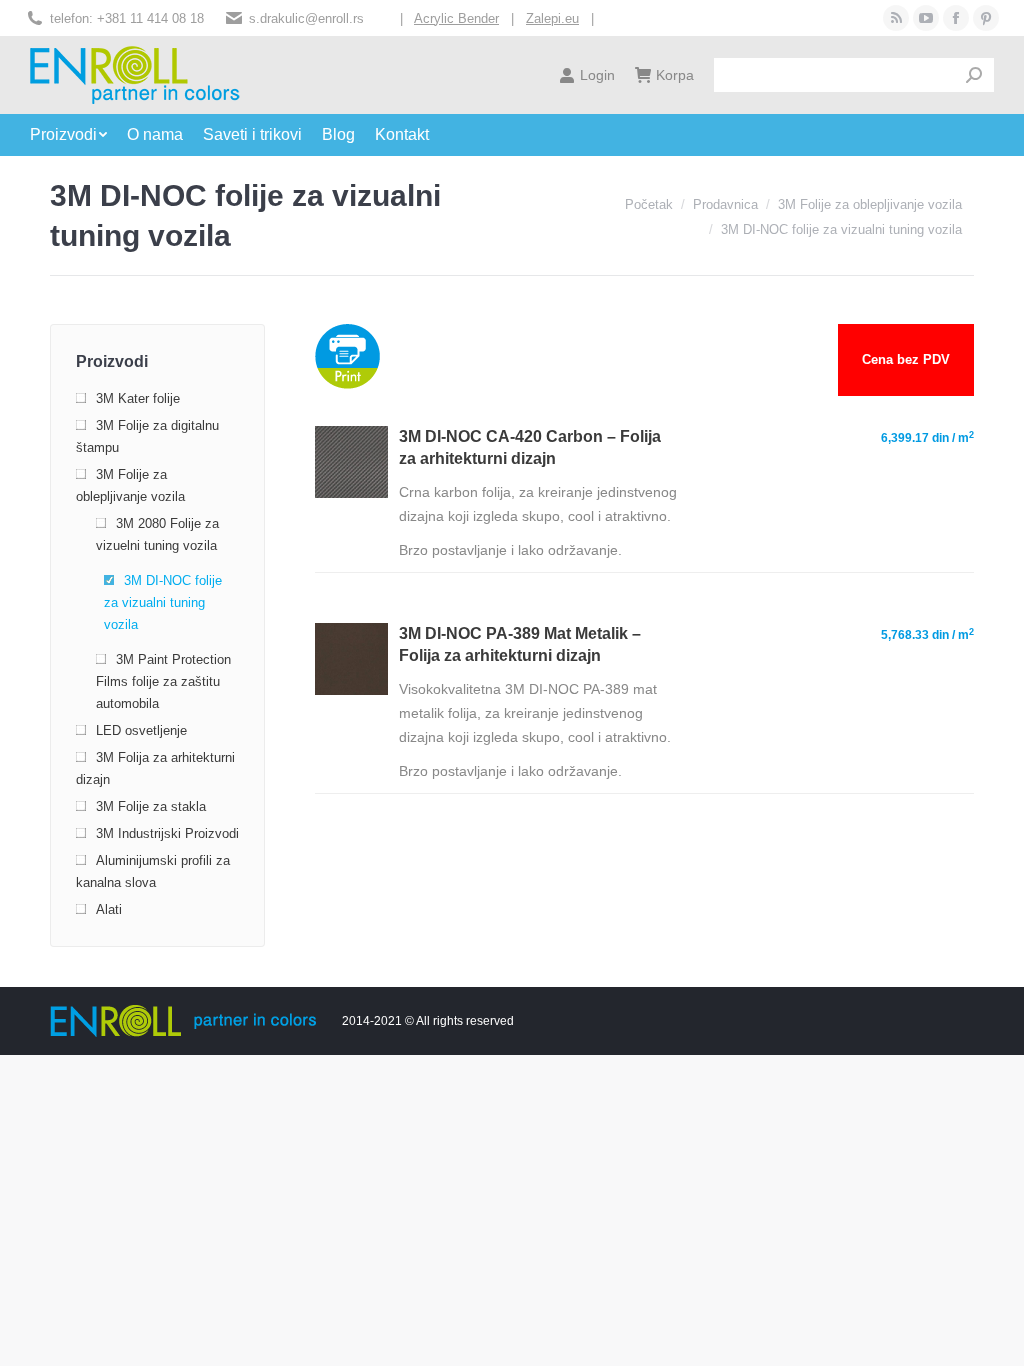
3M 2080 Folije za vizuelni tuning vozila (157, 534)
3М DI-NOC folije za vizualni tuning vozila (163, 602)
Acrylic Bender (456, 18)
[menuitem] (78, 135)
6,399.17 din (927, 438)
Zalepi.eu (552, 18)
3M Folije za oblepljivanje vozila (130, 485)
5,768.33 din (927, 635)
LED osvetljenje (141, 730)
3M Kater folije (138, 398)
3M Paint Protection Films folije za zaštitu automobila (163, 681)
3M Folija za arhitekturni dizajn (155, 768)
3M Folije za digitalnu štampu (147, 436)
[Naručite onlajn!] (351, 493)
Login (597, 75)
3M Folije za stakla (151, 806)
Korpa (675, 75)
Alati (109, 909)
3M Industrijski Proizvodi (167, 833)
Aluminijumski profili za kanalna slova (153, 871)
